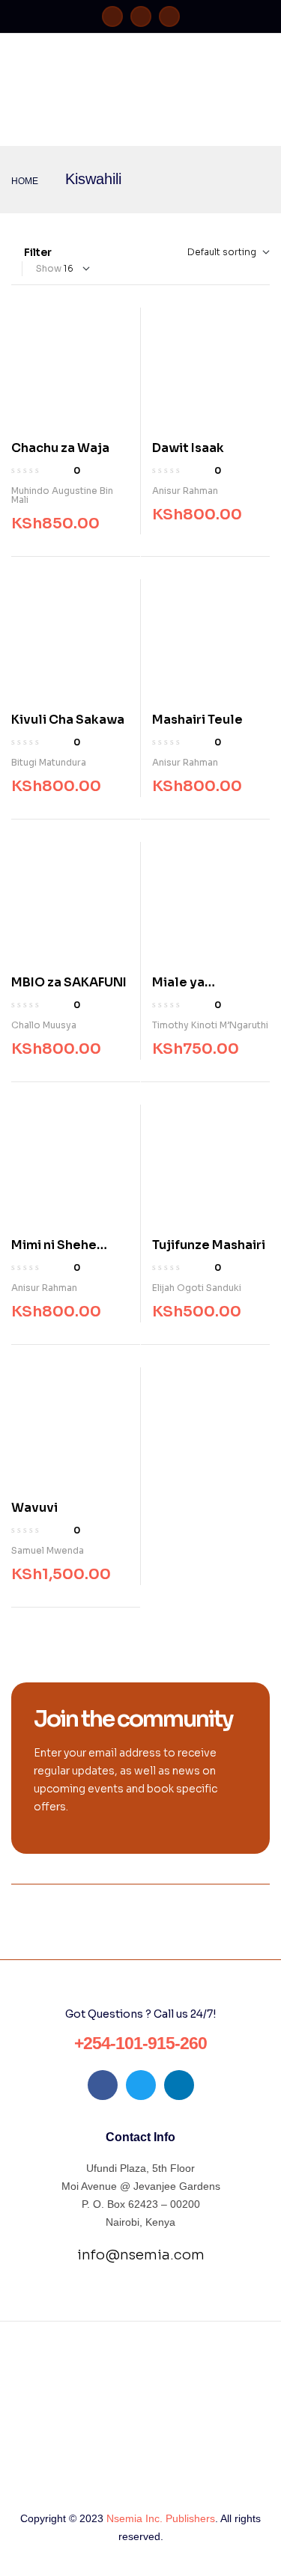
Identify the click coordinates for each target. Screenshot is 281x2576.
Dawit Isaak (188, 448)
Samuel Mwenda (48, 1550)
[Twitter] (141, 16)
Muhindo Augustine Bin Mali (62, 495)
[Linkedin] (169, 16)
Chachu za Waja (60, 448)
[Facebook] (112, 16)
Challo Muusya (44, 1025)
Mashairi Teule (197, 720)
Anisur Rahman (185, 491)
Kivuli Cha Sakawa (68, 720)
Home (25, 181)
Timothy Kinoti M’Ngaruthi (210, 1025)
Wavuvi (34, 1508)
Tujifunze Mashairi (209, 1245)
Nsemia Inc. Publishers (161, 2518)
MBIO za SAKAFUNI (69, 982)
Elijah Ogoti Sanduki (197, 1288)
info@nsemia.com (141, 2255)
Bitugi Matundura (49, 762)
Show (49, 268)
